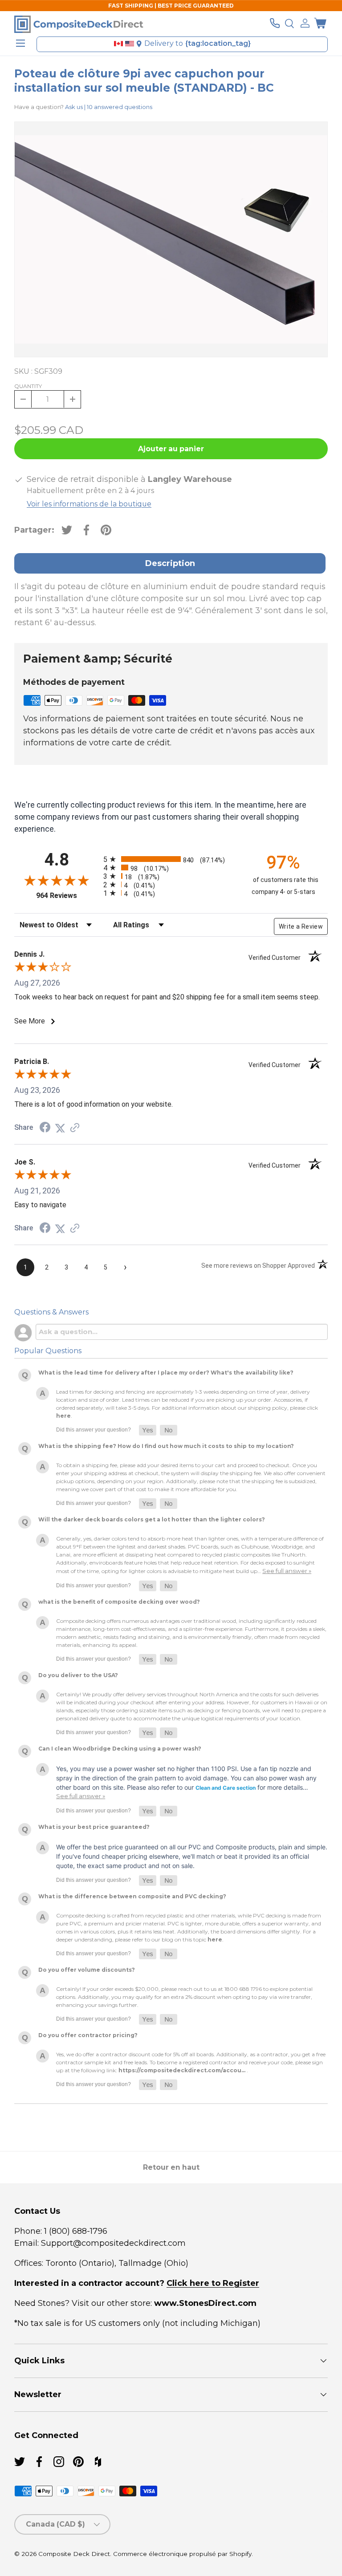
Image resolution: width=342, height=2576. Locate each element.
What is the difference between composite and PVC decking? (132, 1896)
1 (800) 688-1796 (75, 2231)
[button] (320, 23)
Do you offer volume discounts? (87, 1970)
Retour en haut (171, 2167)
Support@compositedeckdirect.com (113, 2243)
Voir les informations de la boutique (89, 504)
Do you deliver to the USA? (78, 1675)
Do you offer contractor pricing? (88, 2035)
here (63, 1416)
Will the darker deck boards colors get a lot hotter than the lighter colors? (152, 1519)
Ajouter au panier (171, 449)
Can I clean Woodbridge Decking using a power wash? (120, 1749)
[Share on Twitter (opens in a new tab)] (60, 1128)
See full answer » (287, 1571)
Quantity (28, 386)
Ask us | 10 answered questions (109, 107)
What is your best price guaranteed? (94, 1827)
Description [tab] (170, 563)
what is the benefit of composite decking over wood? (119, 1602)
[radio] (169, 859)
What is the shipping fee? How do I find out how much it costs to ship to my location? (166, 1446)
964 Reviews (67, 896)
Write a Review (301, 926)
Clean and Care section (226, 1788)
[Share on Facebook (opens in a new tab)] (45, 1128)
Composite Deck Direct (74, 2554)
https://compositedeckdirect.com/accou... (182, 2070)
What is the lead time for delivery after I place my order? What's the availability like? (166, 1373)
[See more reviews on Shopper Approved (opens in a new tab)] (75, 1128)
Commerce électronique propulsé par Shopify (182, 2554)
